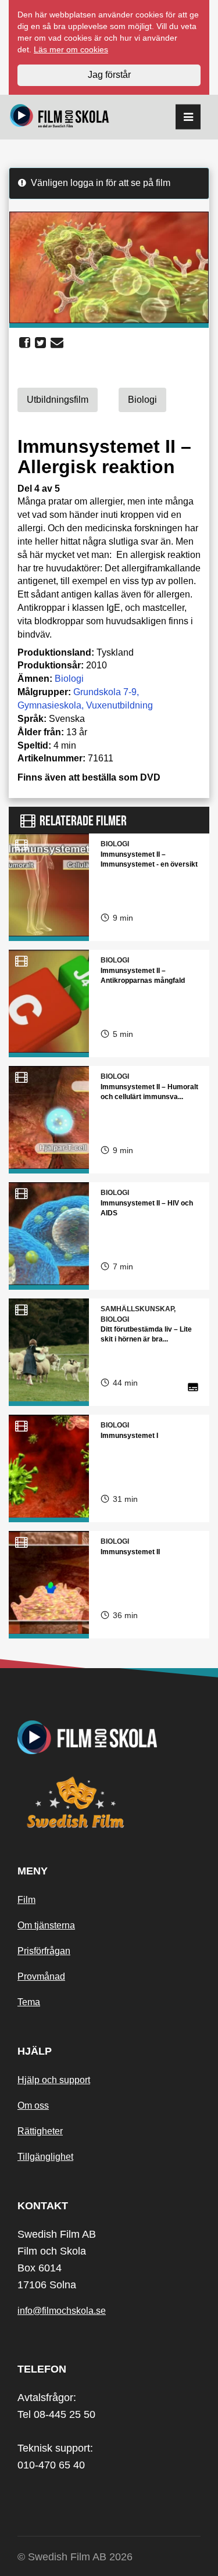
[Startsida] (60, 117)
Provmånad (41, 1976)
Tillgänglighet (45, 2157)
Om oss (33, 2105)
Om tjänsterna (46, 1925)
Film (26, 1900)
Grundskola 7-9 (105, 692)
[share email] (57, 343)
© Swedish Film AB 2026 (75, 2557)
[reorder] (188, 117)
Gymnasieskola (49, 705)
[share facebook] (25, 343)
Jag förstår (109, 75)
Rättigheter (40, 2131)
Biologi (69, 679)
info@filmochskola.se (62, 2311)
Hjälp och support (54, 2080)
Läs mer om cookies (71, 49)
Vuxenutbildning (119, 705)
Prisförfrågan (44, 1951)
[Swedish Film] (109, 1802)
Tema (29, 2002)
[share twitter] (40, 343)
